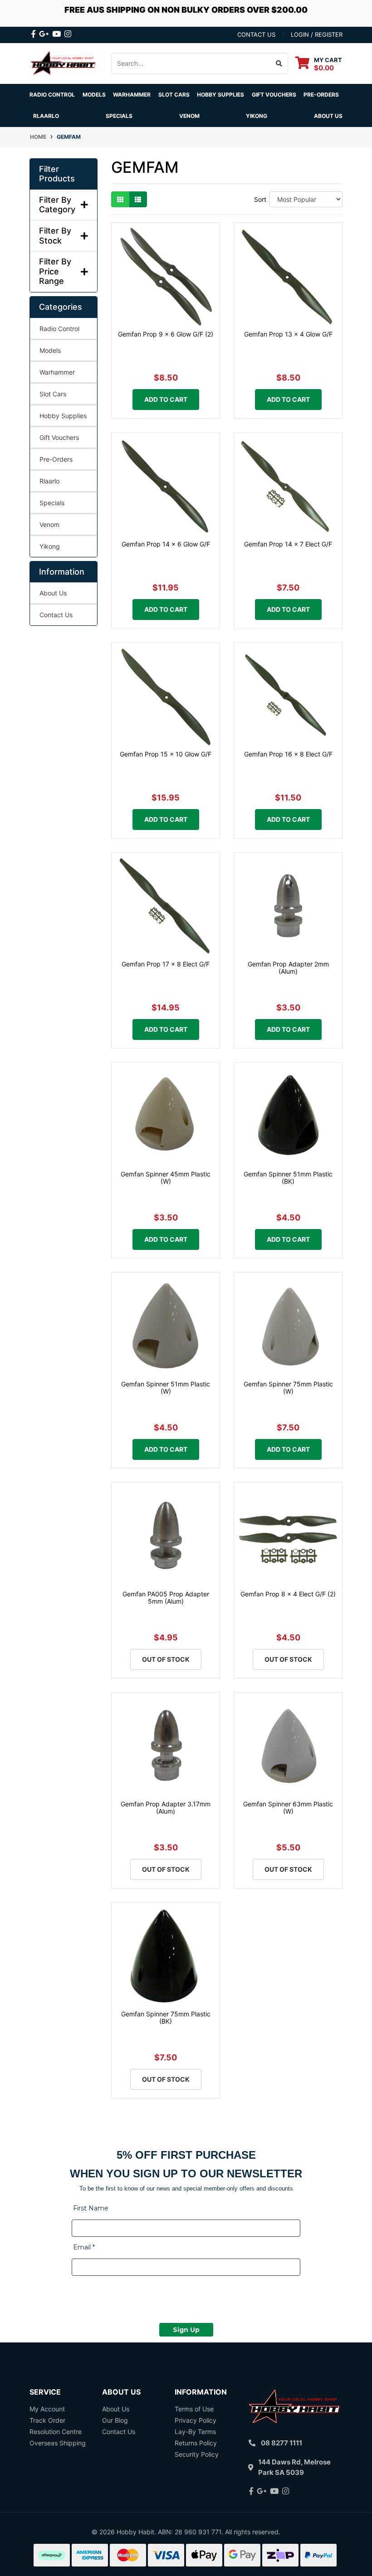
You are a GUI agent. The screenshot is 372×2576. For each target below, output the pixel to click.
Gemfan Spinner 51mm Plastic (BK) (288, 1178)
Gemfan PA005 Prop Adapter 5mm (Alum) (166, 1598)
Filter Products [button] (57, 174)
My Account (47, 2409)
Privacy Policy (196, 2420)
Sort (260, 199)
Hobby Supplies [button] (220, 95)
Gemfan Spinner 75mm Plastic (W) (288, 1388)
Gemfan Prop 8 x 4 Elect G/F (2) (288, 1594)
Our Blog (115, 2420)
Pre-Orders (321, 95)
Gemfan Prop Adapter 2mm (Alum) (288, 968)
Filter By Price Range (55, 271)
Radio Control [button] (52, 95)
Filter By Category (57, 205)
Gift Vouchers (274, 95)
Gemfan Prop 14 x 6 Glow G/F (166, 544)
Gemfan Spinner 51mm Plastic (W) (166, 1388)
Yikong (257, 116)
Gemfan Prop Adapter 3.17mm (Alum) (166, 1808)
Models (50, 350)
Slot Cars (53, 394)
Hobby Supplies (63, 416)
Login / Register (317, 34)
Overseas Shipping (58, 2443)
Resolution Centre (56, 2432)
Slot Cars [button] (174, 95)
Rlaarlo (46, 116)
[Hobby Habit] (64, 63)
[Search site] (279, 63)
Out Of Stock (166, 1659)
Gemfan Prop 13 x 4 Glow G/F (288, 334)
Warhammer (132, 95)
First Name (91, 2208)
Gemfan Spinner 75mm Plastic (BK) (166, 2018)
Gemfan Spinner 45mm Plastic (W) (166, 1178)
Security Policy (197, 2454)
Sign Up (186, 2330)
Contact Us (56, 615)
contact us (256, 34)
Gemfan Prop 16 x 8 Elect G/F (288, 754)
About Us (328, 116)
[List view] (138, 199)
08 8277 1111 (281, 2443)
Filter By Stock (55, 236)
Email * (84, 2247)
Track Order (47, 2420)
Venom (189, 116)
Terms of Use (194, 2409)
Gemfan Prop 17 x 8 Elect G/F (166, 964)
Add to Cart (166, 399)
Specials (52, 503)
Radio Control (59, 329)
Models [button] (94, 95)
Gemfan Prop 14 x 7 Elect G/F (288, 544)
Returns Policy (196, 2443)
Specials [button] (119, 116)
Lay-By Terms (195, 2432)
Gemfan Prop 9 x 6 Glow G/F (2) (166, 334)
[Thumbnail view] (120, 199)
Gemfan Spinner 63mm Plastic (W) (288, 1808)
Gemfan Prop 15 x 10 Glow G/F (166, 754)
